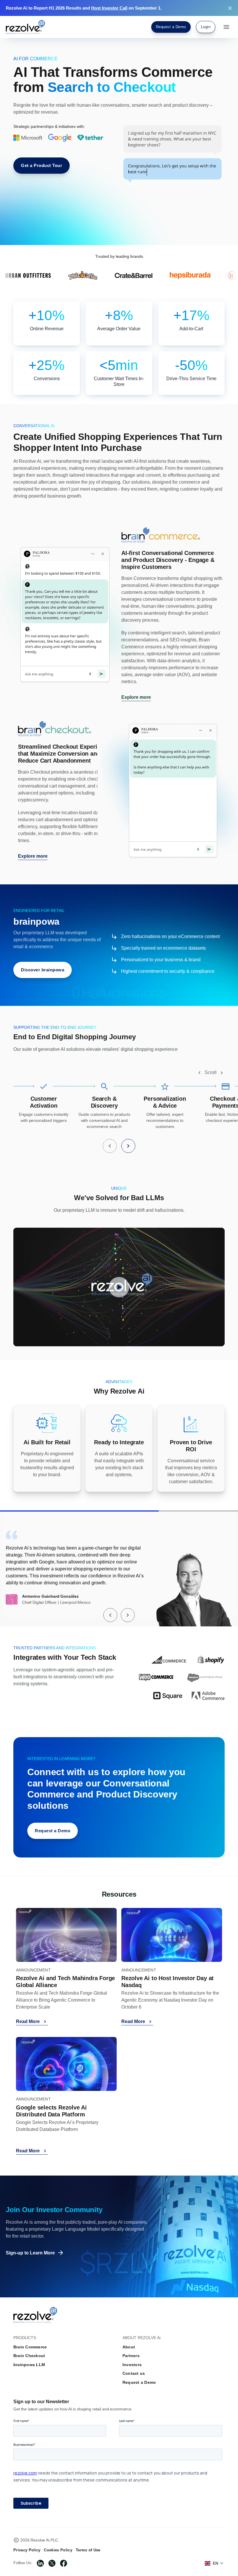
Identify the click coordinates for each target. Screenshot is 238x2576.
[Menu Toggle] (226, 27)
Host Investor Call (109, 8)
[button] (199, 1073)
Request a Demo (139, 2382)
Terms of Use (88, 2550)
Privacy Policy (27, 2550)
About (129, 2347)
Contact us (134, 2373)
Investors (132, 2365)
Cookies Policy (58, 2550)
